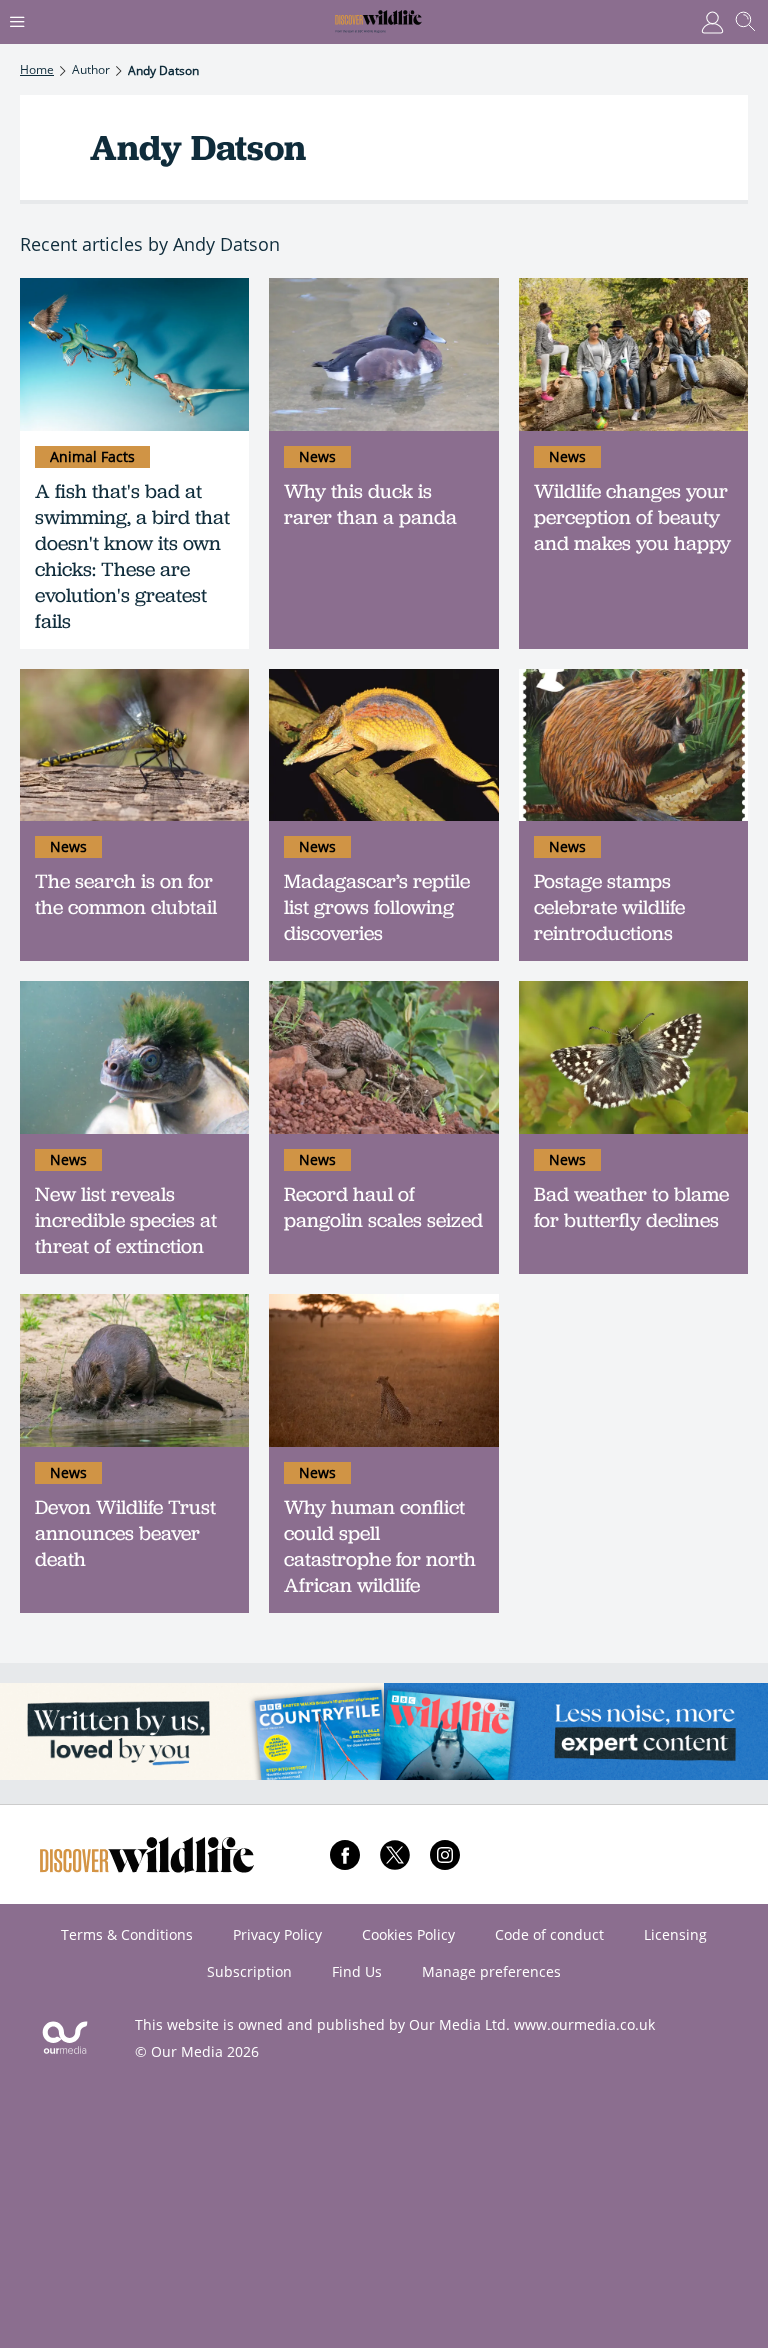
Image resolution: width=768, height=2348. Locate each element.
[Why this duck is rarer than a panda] (383, 354)
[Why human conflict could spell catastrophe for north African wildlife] (383, 1370)
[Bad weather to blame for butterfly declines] (633, 1057)
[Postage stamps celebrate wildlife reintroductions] (633, 745)
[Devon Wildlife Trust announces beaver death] (134, 1370)
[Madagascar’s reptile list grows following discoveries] (383, 745)
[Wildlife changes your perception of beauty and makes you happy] (633, 354)
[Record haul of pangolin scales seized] (383, 1057)
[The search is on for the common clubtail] (134, 745)
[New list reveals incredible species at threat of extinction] (134, 1057)
